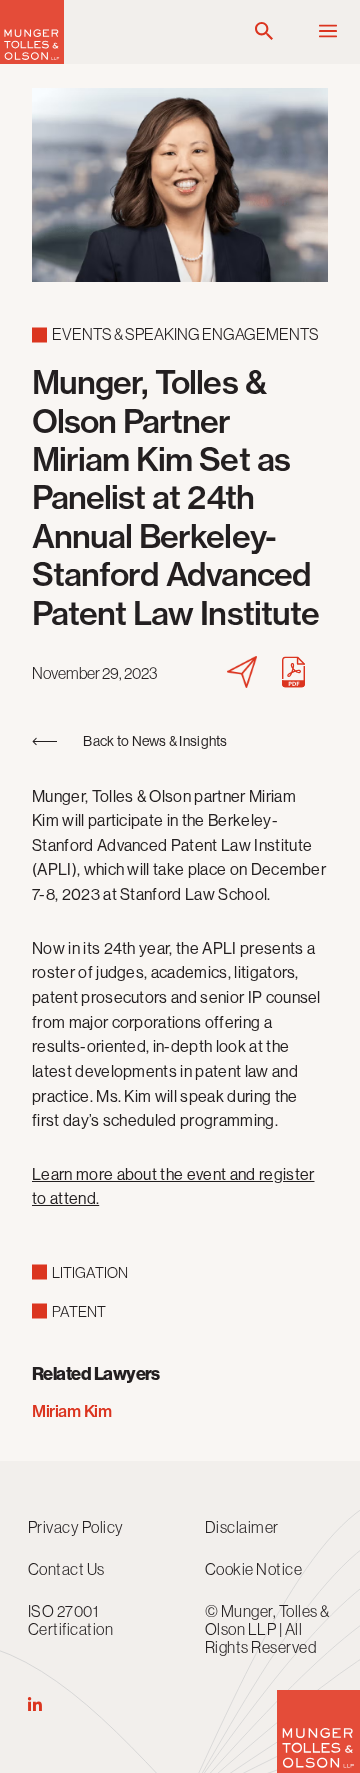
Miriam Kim (71, 1411)
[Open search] (264, 32)
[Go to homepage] (32, 58)
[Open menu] (328, 32)
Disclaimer (242, 1527)
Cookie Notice (253, 1569)
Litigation (90, 1272)
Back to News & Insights (155, 741)
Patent (79, 1311)
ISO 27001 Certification (70, 1620)
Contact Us (66, 1569)
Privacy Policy (76, 1527)
